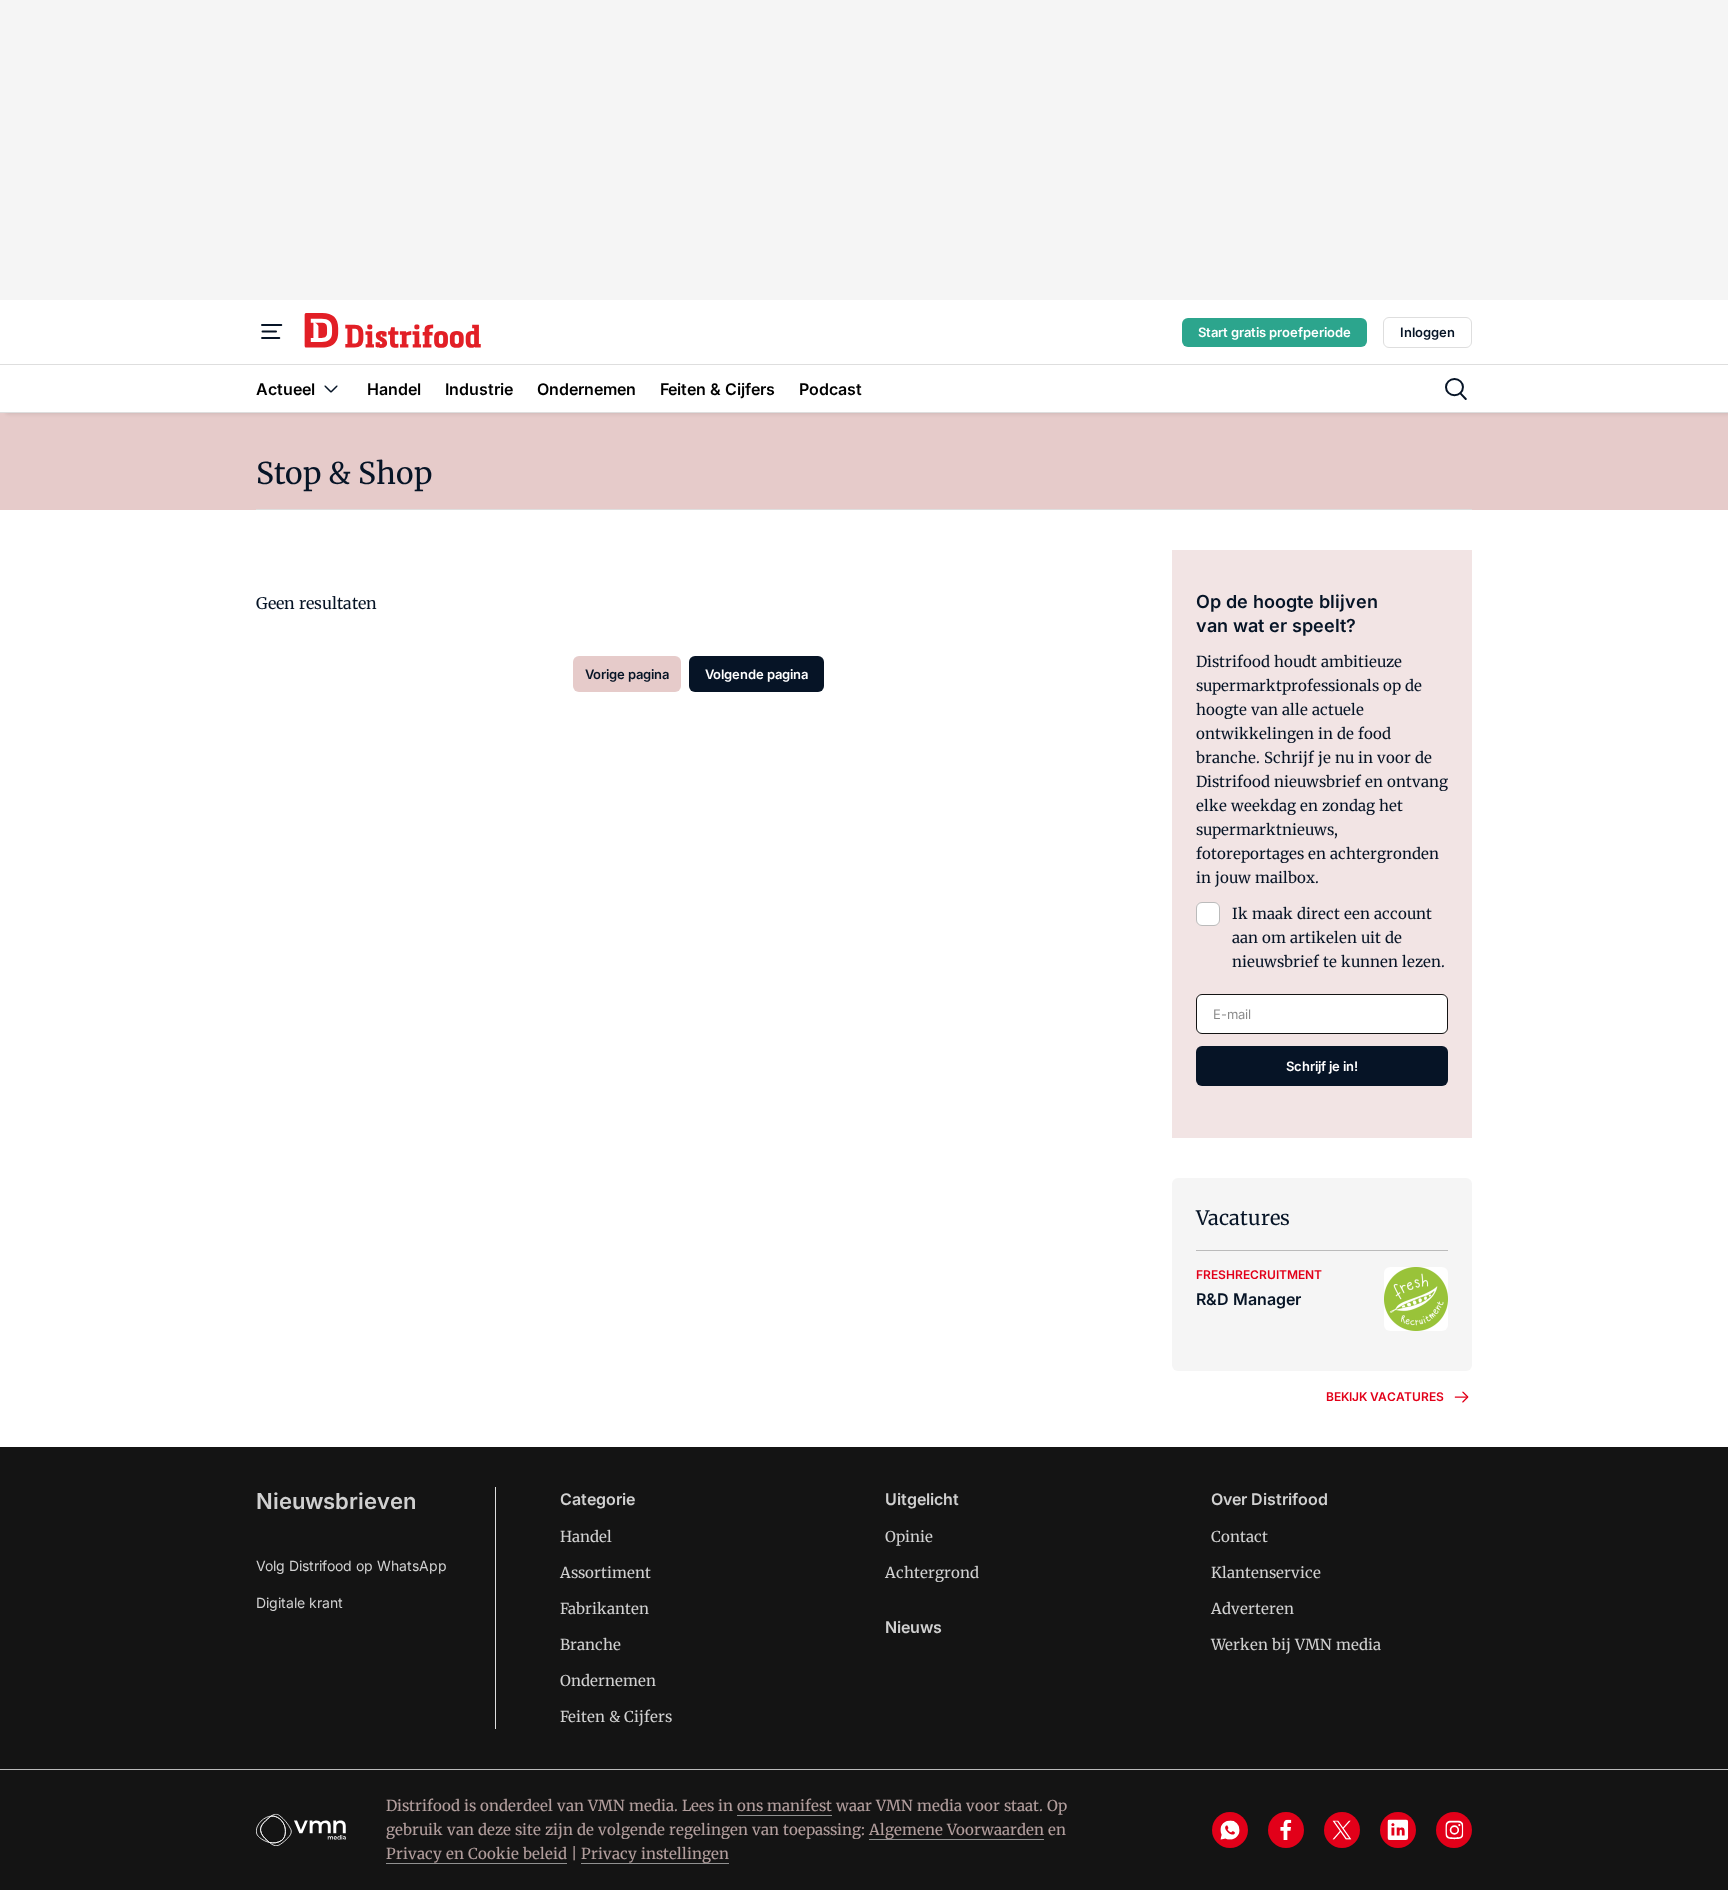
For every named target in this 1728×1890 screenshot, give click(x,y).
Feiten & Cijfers (616, 1716)
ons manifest (784, 1805)
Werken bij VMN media (1296, 1644)
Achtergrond (932, 1572)
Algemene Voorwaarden (956, 1829)
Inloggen (1427, 332)
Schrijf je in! (1322, 1066)
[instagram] (1454, 1830)
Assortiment (605, 1572)
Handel (586, 1536)
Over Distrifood (1269, 1499)
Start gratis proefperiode (1274, 332)
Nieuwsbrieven (336, 1501)
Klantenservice (1266, 1572)
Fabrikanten (604, 1608)
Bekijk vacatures (1385, 1396)
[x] (1342, 1830)
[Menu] (272, 332)
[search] (1456, 389)
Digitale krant (299, 1602)
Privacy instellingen (655, 1853)
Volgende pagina (756, 674)
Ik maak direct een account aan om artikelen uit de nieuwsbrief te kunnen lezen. (1338, 937)
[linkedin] (1398, 1830)
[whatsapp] (1230, 1830)
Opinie (909, 1536)
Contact (1239, 1536)
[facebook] (1286, 1830)
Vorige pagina (627, 674)
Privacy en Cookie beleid (476, 1853)
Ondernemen (608, 1680)
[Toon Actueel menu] (331, 388)
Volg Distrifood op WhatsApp (351, 1565)
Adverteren (1252, 1608)
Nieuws (913, 1627)
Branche (590, 1644)
